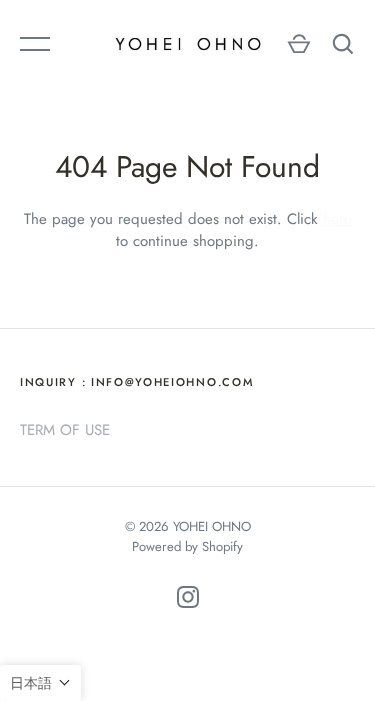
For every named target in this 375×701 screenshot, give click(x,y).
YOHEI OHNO (212, 526)
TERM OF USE (65, 430)
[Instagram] (188, 600)
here (337, 219)
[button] (40, 683)
